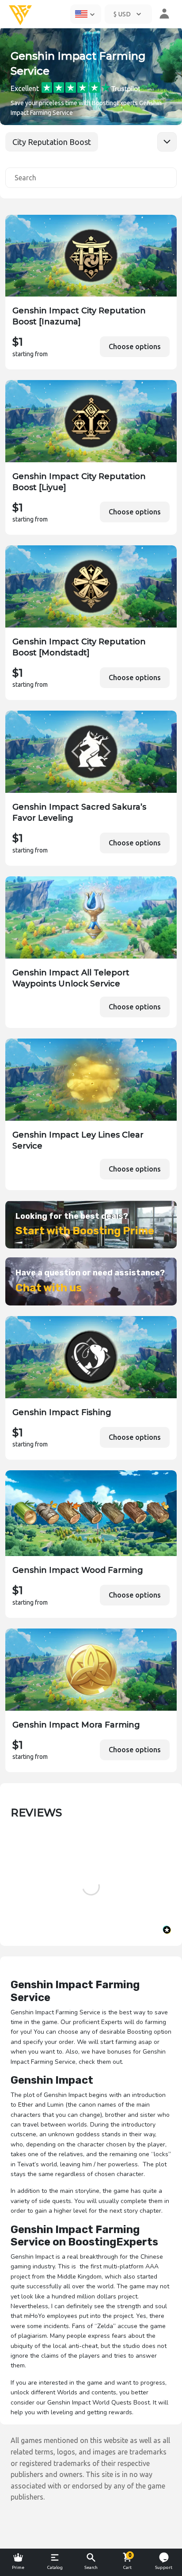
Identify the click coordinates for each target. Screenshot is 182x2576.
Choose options (135, 346)
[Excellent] (91, 87)
